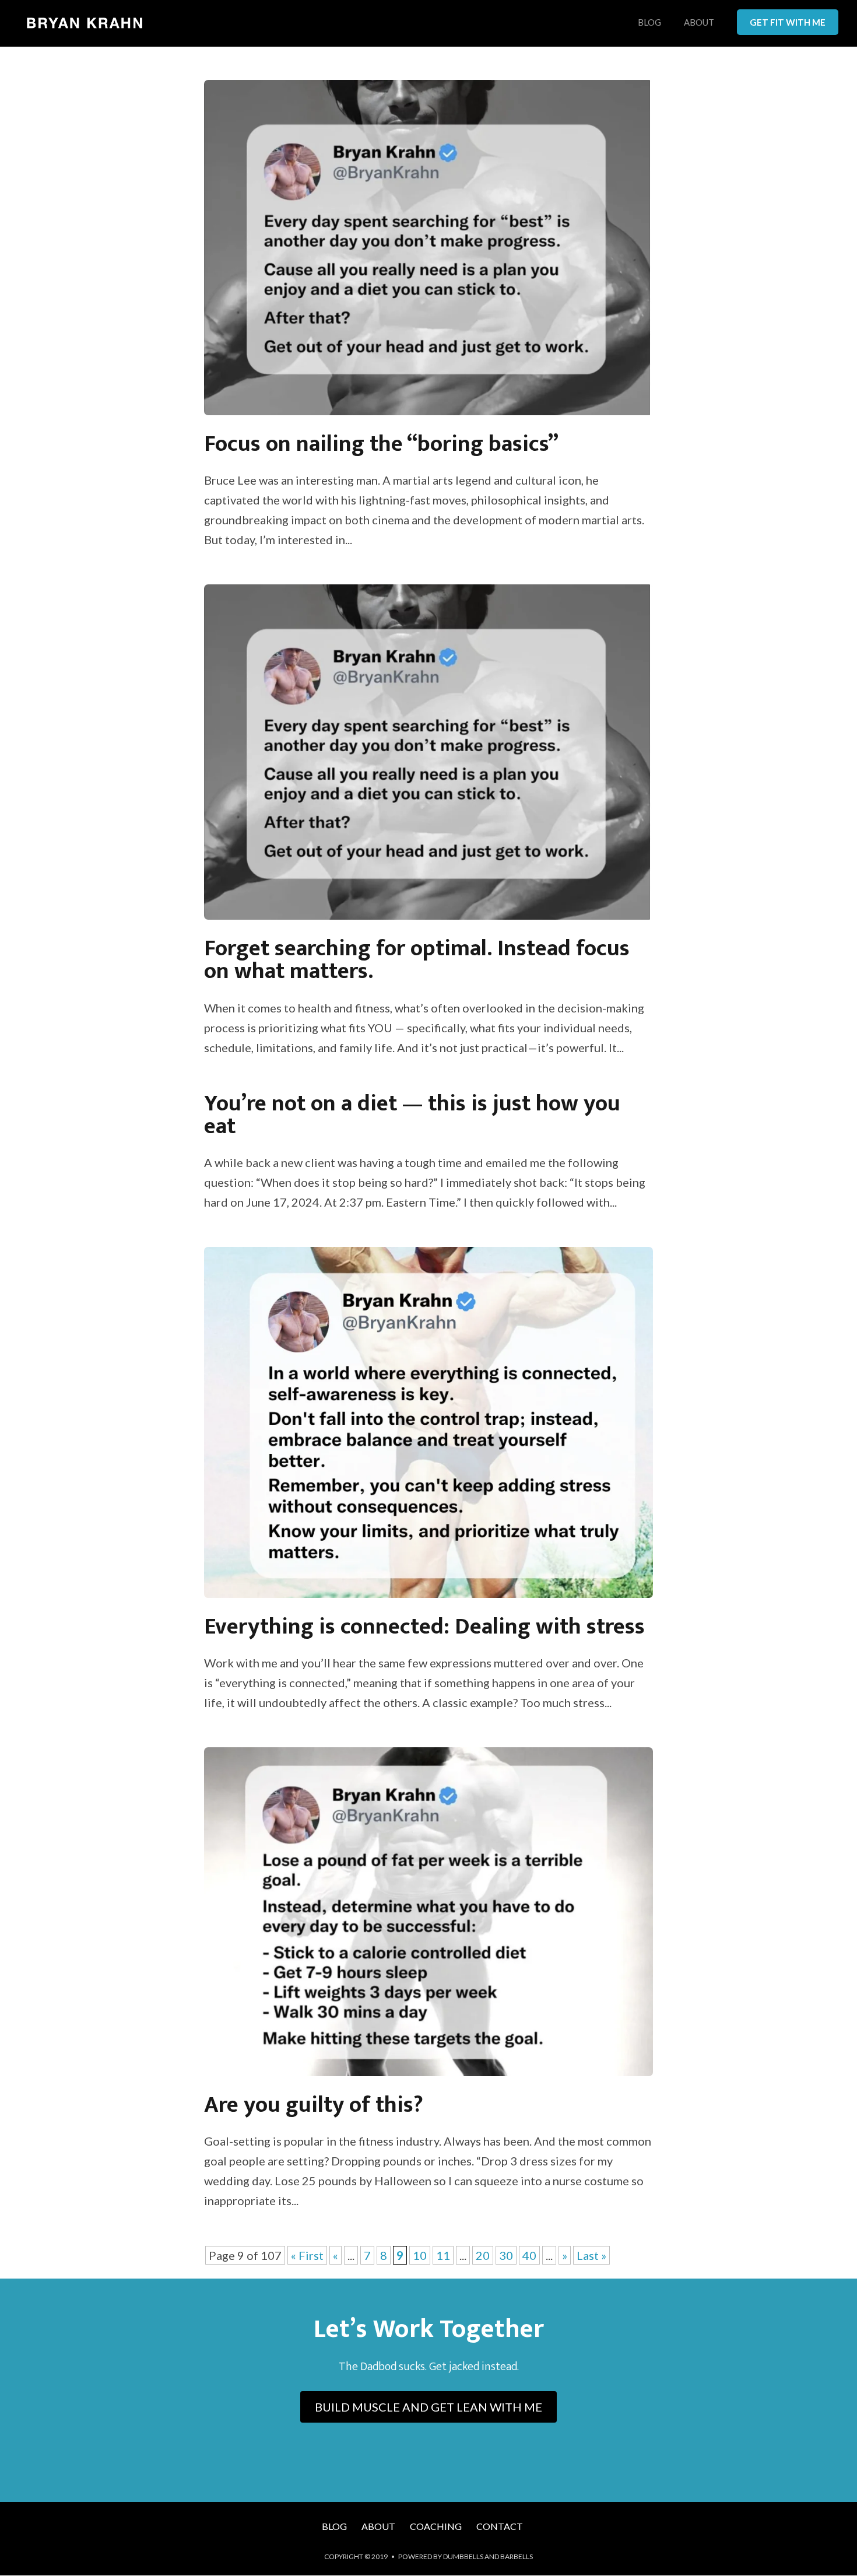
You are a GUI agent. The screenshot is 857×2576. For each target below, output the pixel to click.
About (699, 23)
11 (443, 2255)
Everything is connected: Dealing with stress (424, 1627)
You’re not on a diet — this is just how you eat (412, 1115)
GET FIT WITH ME (788, 22)
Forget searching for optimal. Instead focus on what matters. (417, 960)
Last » (591, 2255)
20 (483, 2255)
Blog (649, 23)
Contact (500, 2526)
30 (506, 2255)
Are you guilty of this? (314, 2105)
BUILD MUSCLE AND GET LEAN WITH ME (428, 2407)
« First (307, 2255)
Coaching (436, 2526)
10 (420, 2255)
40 (529, 2255)
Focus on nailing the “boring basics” (381, 444)
